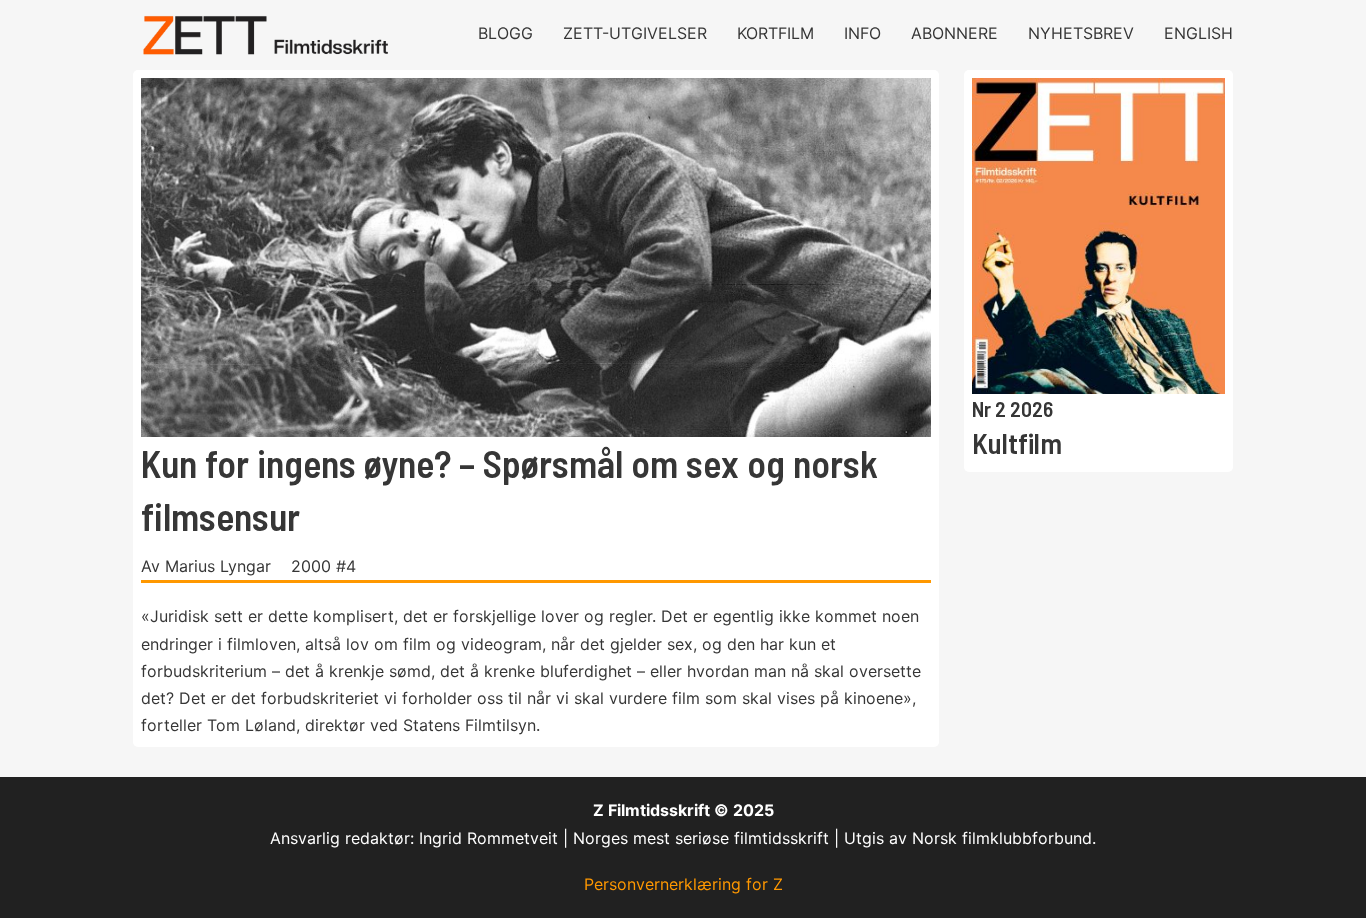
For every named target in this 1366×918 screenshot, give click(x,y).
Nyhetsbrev (1081, 33)
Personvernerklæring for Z (683, 884)
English (1198, 33)
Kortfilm (775, 33)
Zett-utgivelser (635, 33)
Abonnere (954, 33)
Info (862, 33)
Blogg (505, 33)
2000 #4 (323, 566)
